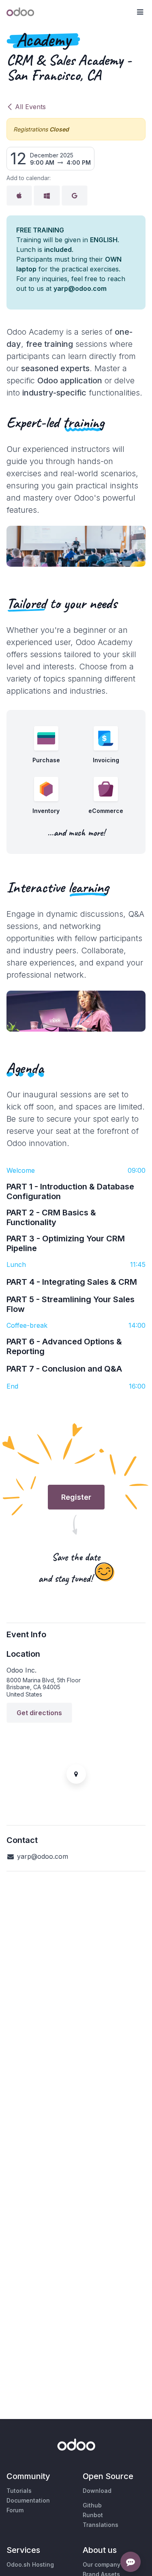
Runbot (93, 2515)
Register (76, 1497)
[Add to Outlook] (47, 196)
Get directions (39, 1713)
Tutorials (19, 2491)
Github (92, 2505)
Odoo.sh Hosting (30, 2564)
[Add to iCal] (19, 196)
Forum (15, 2510)
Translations (101, 2525)
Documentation (28, 2500)
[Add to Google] (75, 196)
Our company (102, 2564)
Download (97, 2491)
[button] (140, 12)
